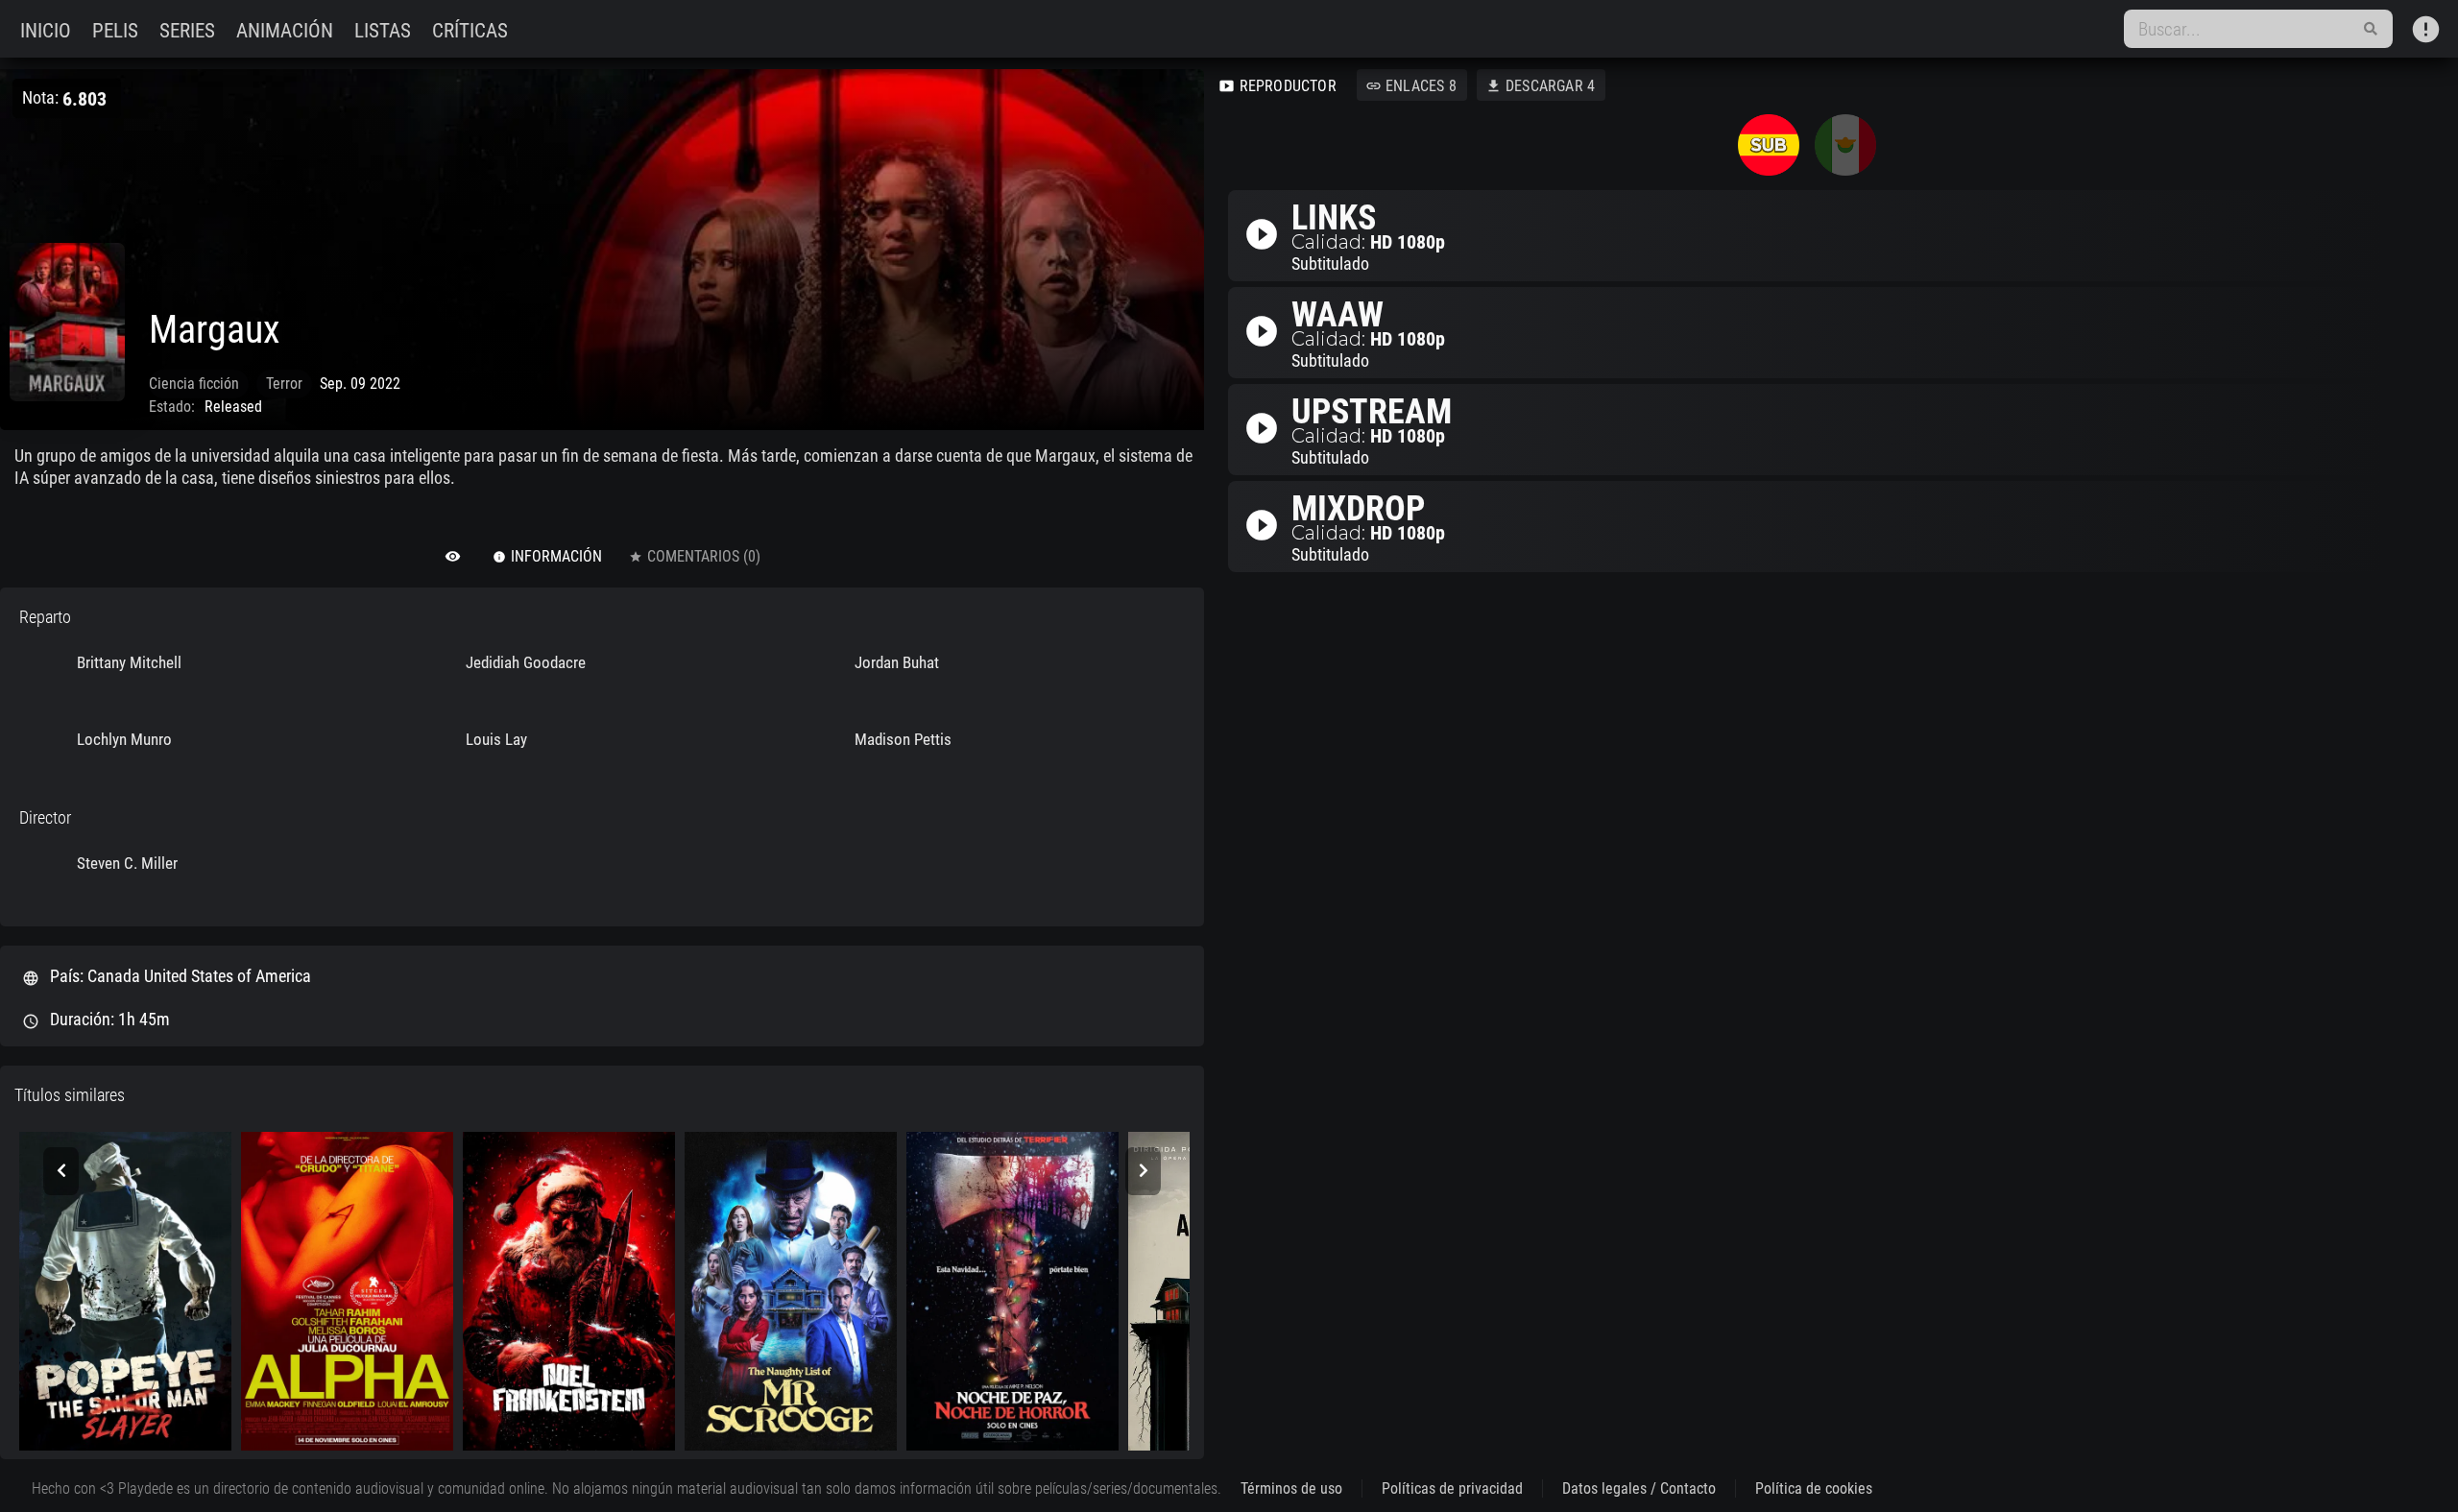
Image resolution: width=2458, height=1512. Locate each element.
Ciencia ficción (194, 384)
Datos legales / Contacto (1639, 1488)
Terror (284, 384)
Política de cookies (1814, 1488)
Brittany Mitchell (129, 662)
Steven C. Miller (127, 863)
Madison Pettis (903, 739)
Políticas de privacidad (1452, 1488)
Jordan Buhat (897, 662)
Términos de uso (1291, 1488)
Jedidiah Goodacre (526, 662)
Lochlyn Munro (124, 739)
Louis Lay (496, 739)
